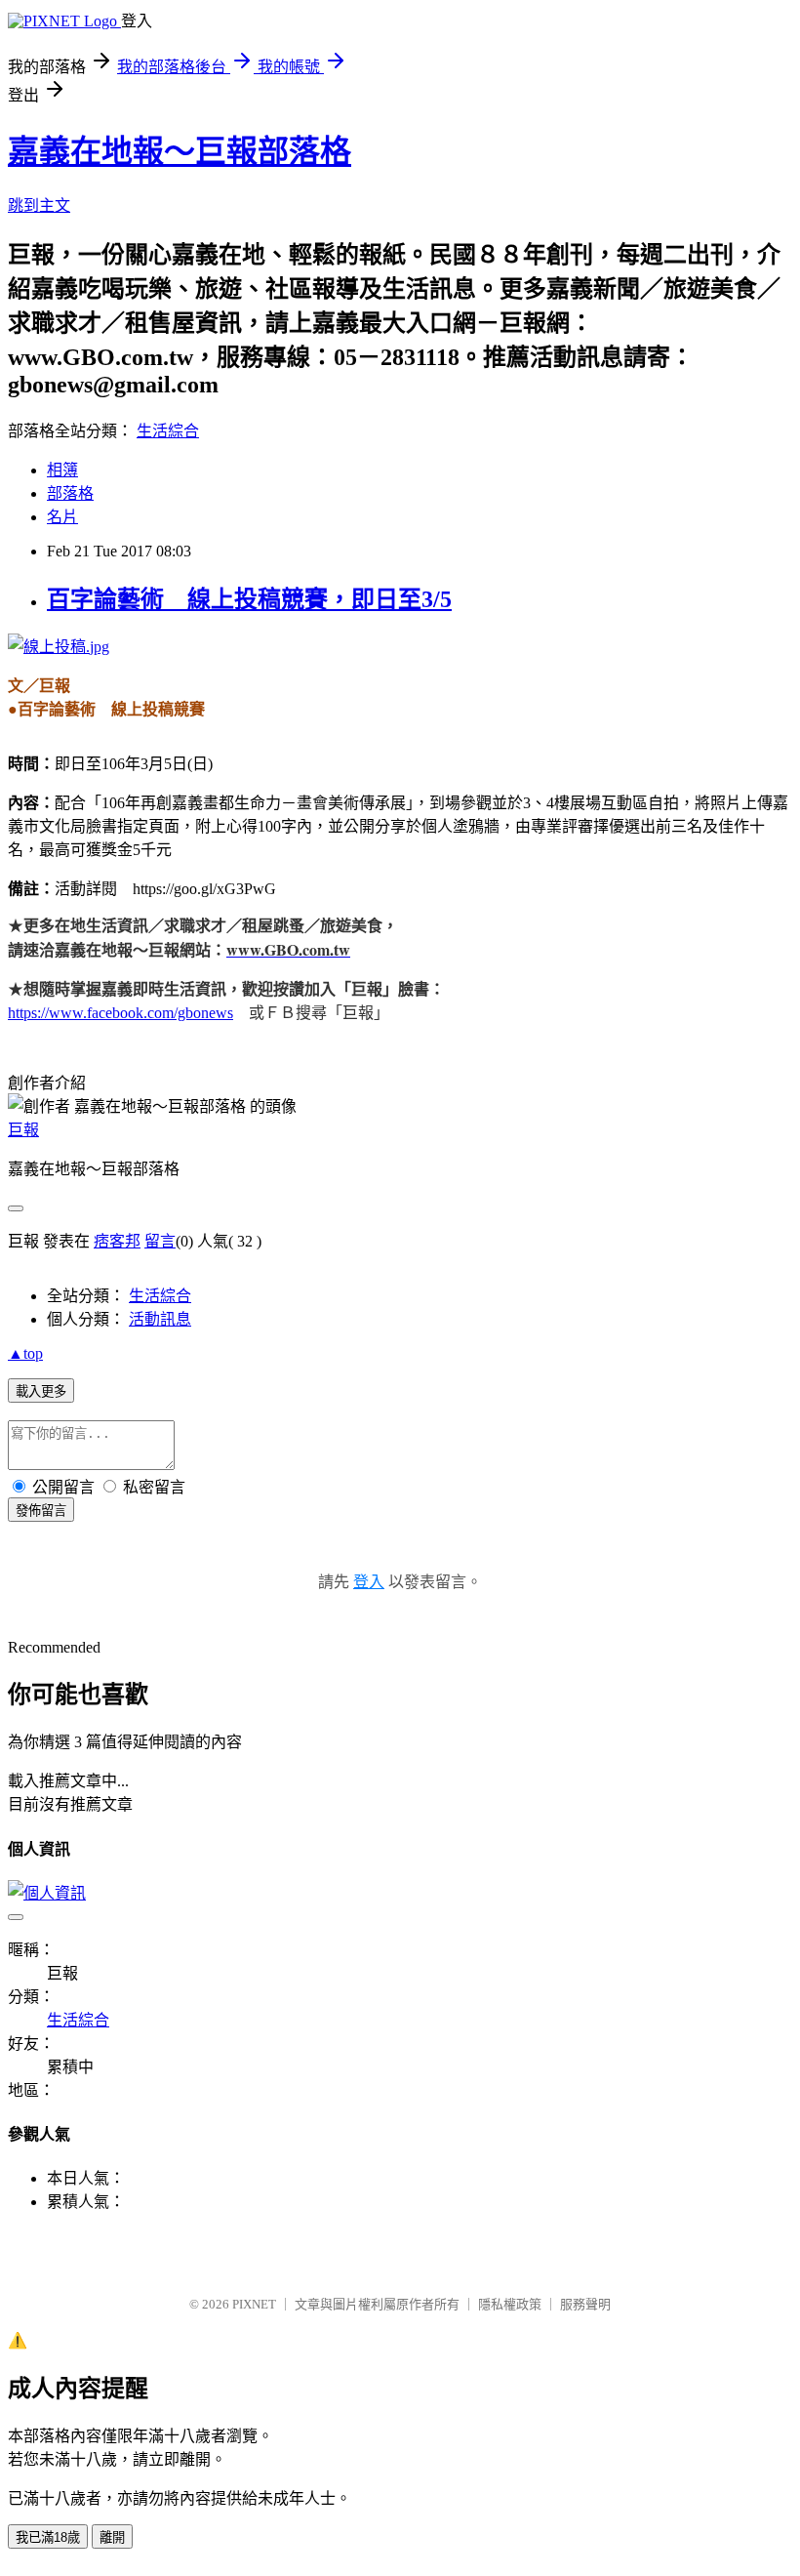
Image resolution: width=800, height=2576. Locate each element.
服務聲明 (585, 2304)
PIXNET (254, 2304)
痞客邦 (117, 1241)
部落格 (70, 493)
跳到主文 (39, 205)
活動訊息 (160, 1319)
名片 (62, 517)
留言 (160, 1241)
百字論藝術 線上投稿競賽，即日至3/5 (249, 599)
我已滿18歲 (48, 2537)
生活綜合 (168, 431)
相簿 (62, 470)
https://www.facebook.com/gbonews (120, 1013)
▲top (25, 1353)
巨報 (23, 1130)
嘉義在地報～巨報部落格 (180, 151)
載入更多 (41, 1391)
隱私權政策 (510, 2304)
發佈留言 (41, 1511)
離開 (112, 2537)
